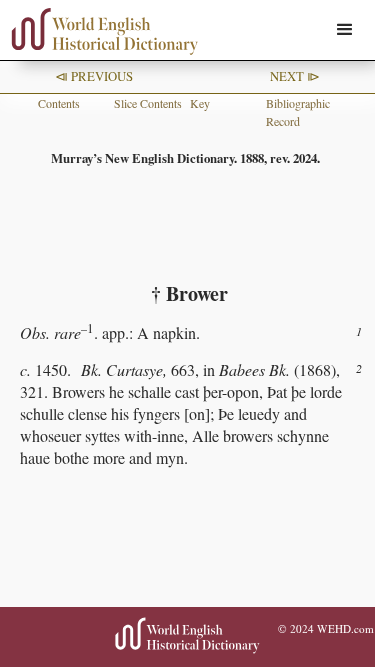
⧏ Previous (94, 76)
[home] (100, 31)
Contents (59, 103)
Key (200, 103)
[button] (345, 30)
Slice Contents (148, 103)
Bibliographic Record (298, 112)
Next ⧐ (295, 76)
